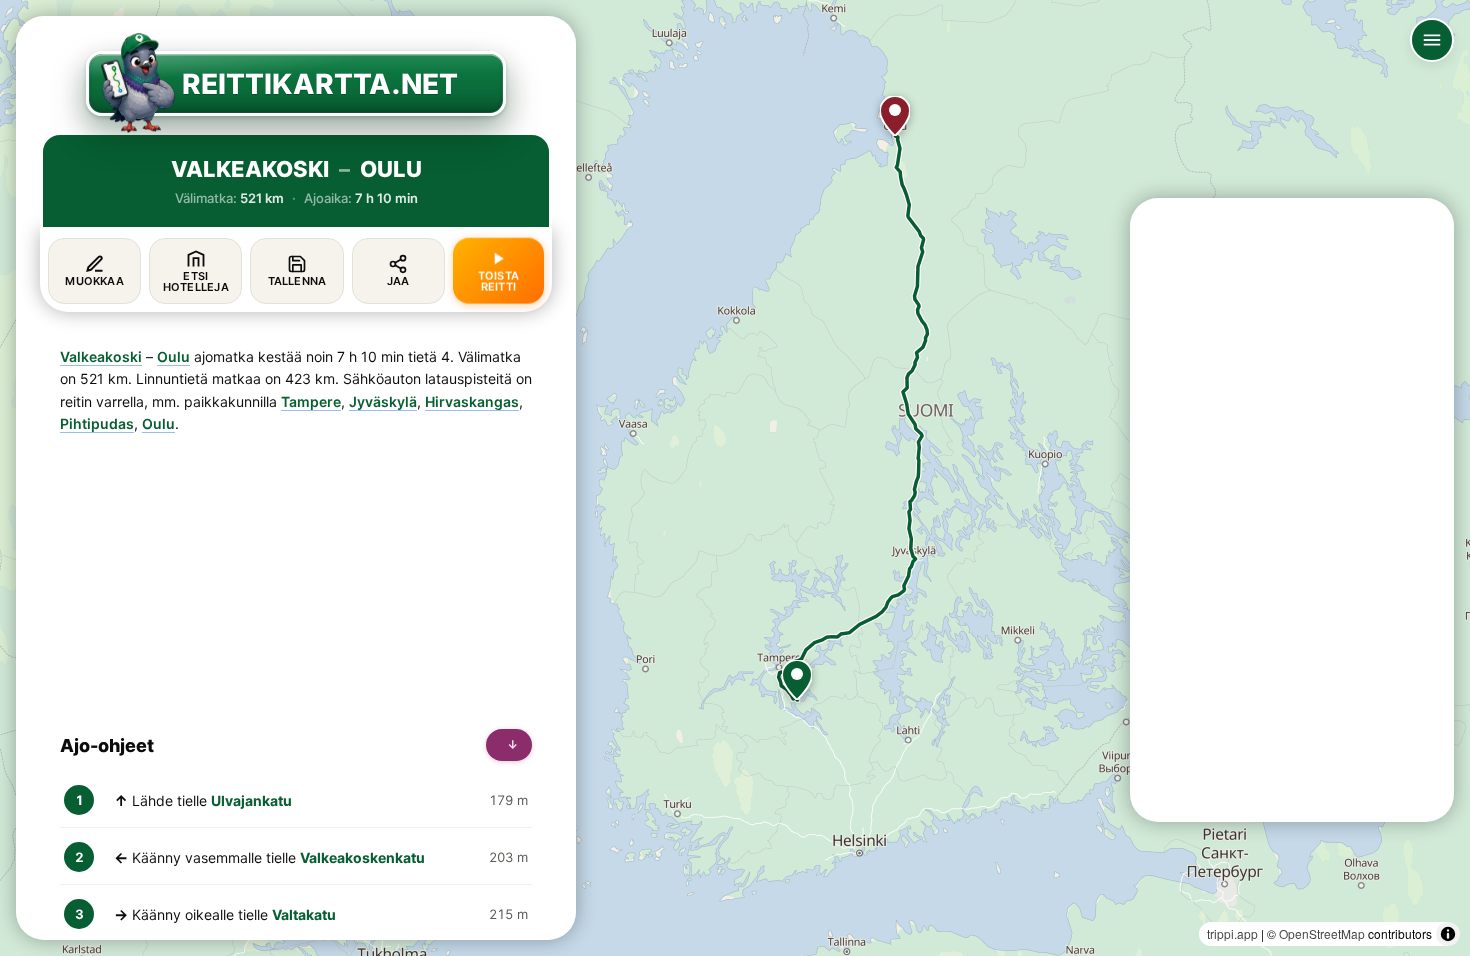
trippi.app (1232, 933)
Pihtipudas (97, 423)
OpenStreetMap (1322, 933)
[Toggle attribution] (1448, 934)
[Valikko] (1432, 40)
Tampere (311, 401)
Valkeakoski (101, 356)
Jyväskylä (383, 401)
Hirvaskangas (472, 401)
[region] (735, 478)
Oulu (173, 356)
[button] (797, 680)
